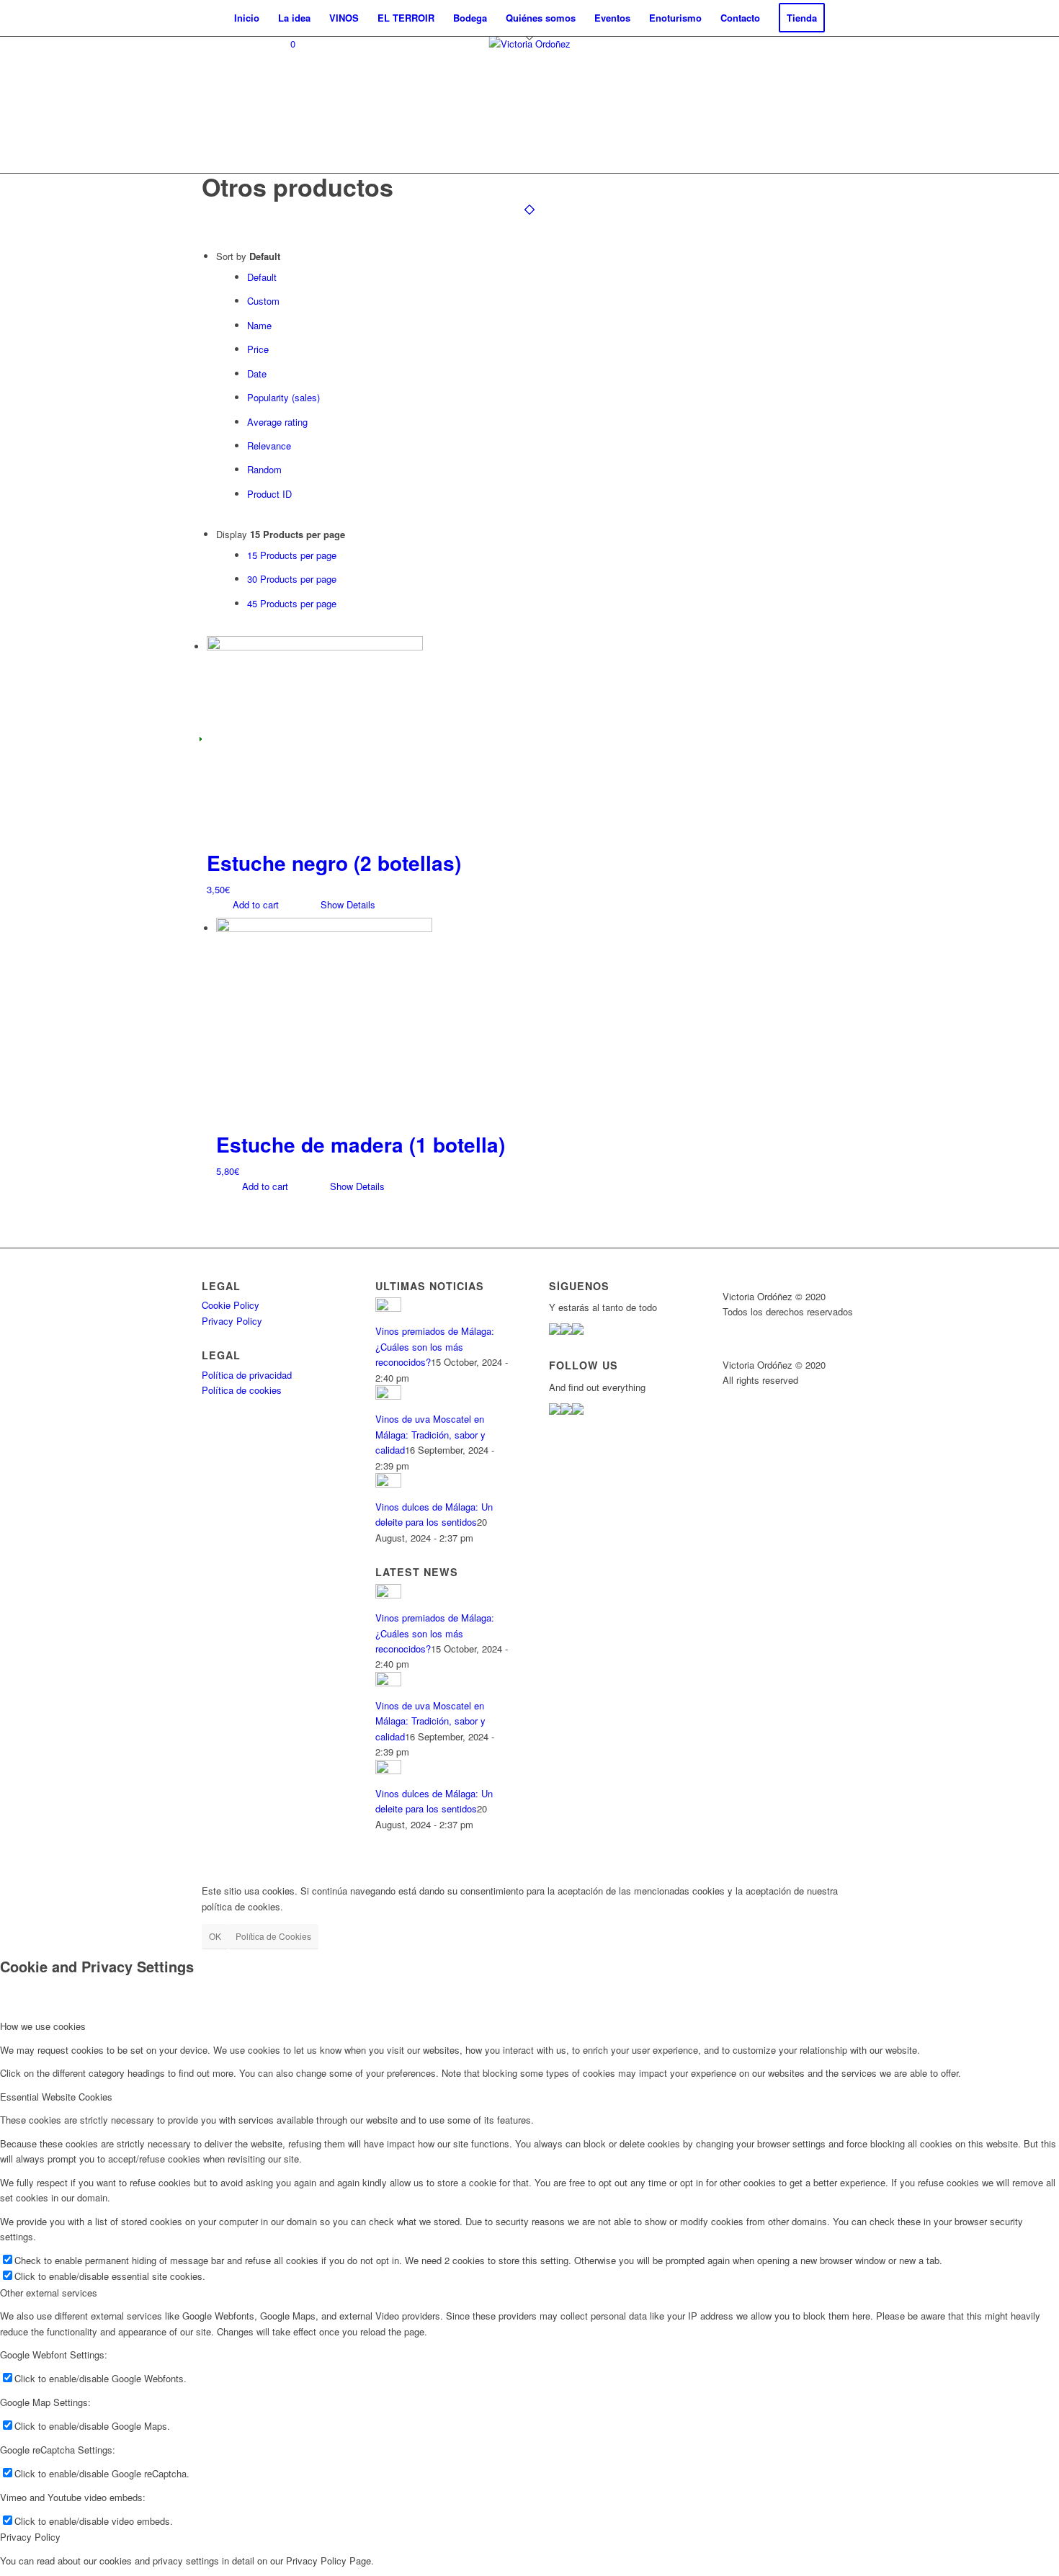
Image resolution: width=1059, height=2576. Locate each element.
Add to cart (254, 904)
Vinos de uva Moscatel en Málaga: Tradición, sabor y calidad (430, 1434)
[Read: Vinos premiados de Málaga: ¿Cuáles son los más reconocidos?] (388, 1308)
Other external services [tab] (49, 2293)
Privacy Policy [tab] (30, 2537)
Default (262, 277)
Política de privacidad (247, 1375)
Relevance (269, 446)
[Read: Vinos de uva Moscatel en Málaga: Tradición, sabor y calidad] (388, 1396)
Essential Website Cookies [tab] (56, 2097)
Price (258, 349)
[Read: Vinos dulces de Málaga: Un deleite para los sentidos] (388, 1484)
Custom (263, 301)
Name (259, 325)
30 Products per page (292, 579)
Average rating (277, 422)
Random (264, 469)
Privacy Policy (232, 1321)
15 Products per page (292, 555)
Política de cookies (242, 1390)
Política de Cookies (273, 1936)
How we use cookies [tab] (43, 2026)
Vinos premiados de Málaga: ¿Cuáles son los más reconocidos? (435, 1346)
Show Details (347, 904)
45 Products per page (292, 603)
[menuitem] (247, 18)
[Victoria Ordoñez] (530, 104)
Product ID (269, 494)
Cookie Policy (231, 1305)
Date (257, 374)
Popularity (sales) (283, 397)
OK (215, 1936)
